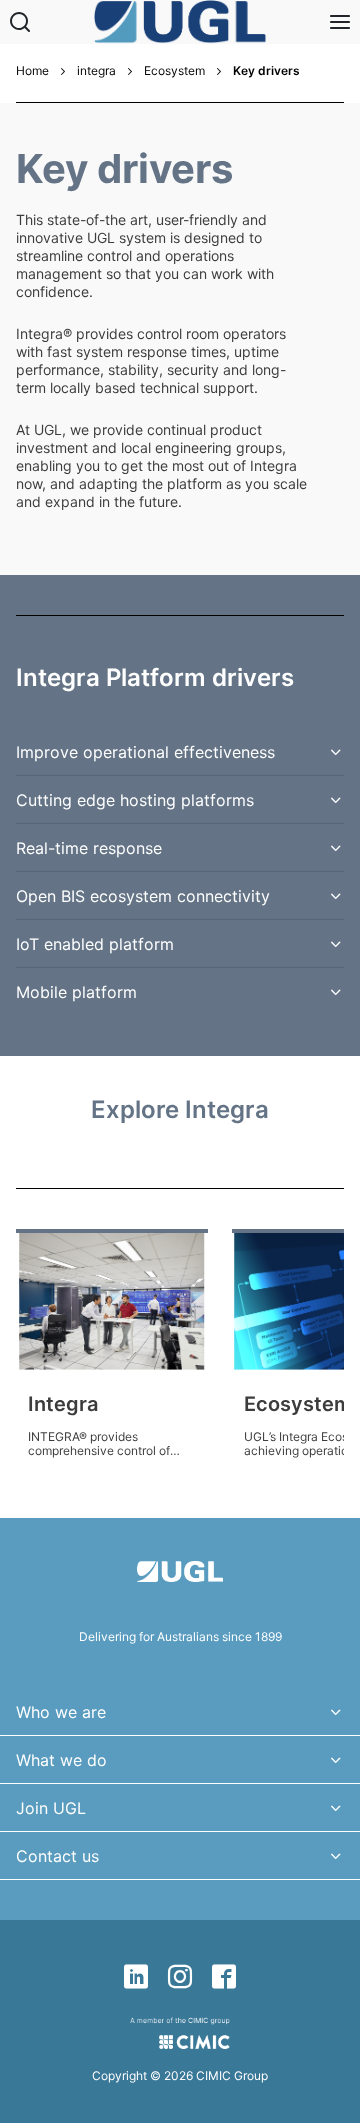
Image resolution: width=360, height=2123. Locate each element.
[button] (180, 752)
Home (32, 71)
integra (96, 71)
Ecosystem (174, 71)
